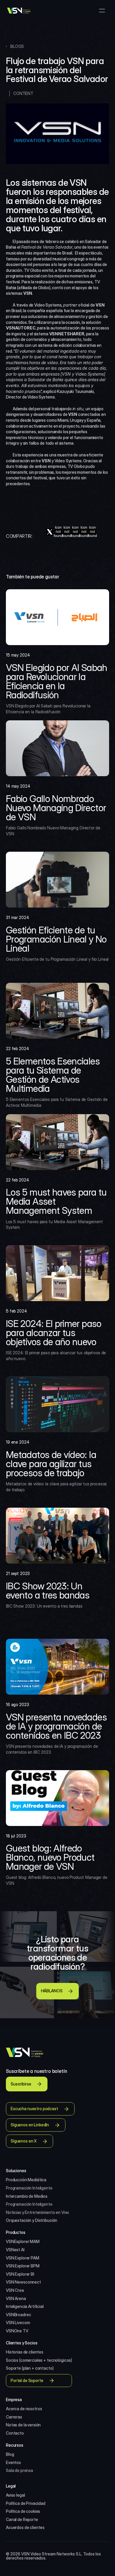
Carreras (14, 2417)
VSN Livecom (18, 2323)
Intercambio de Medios (27, 2196)
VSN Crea (15, 2290)
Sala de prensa (19, 2470)
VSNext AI (15, 2250)
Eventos (13, 2462)
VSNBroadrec (18, 2315)
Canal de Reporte (22, 2519)
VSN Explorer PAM (23, 2258)
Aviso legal (15, 2495)
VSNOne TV (17, 2331)
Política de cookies (23, 2511)
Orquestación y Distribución (32, 2220)
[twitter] (50, 532)
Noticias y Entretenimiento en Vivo (37, 2212)
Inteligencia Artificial (25, 2306)
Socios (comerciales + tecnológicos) (39, 2360)
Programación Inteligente (29, 2188)
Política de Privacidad (26, 2503)
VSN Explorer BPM (23, 2266)
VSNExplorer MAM (23, 2241)
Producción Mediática (26, 2180)
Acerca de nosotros (24, 2409)
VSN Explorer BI (20, 2274)
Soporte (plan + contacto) (30, 2368)
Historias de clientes (25, 2352)
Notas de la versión (23, 2425)
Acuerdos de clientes (25, 2527)
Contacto (15, 2433)
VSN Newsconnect (23, 2282)
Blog (10, 2454)
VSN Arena (16, 2298)
